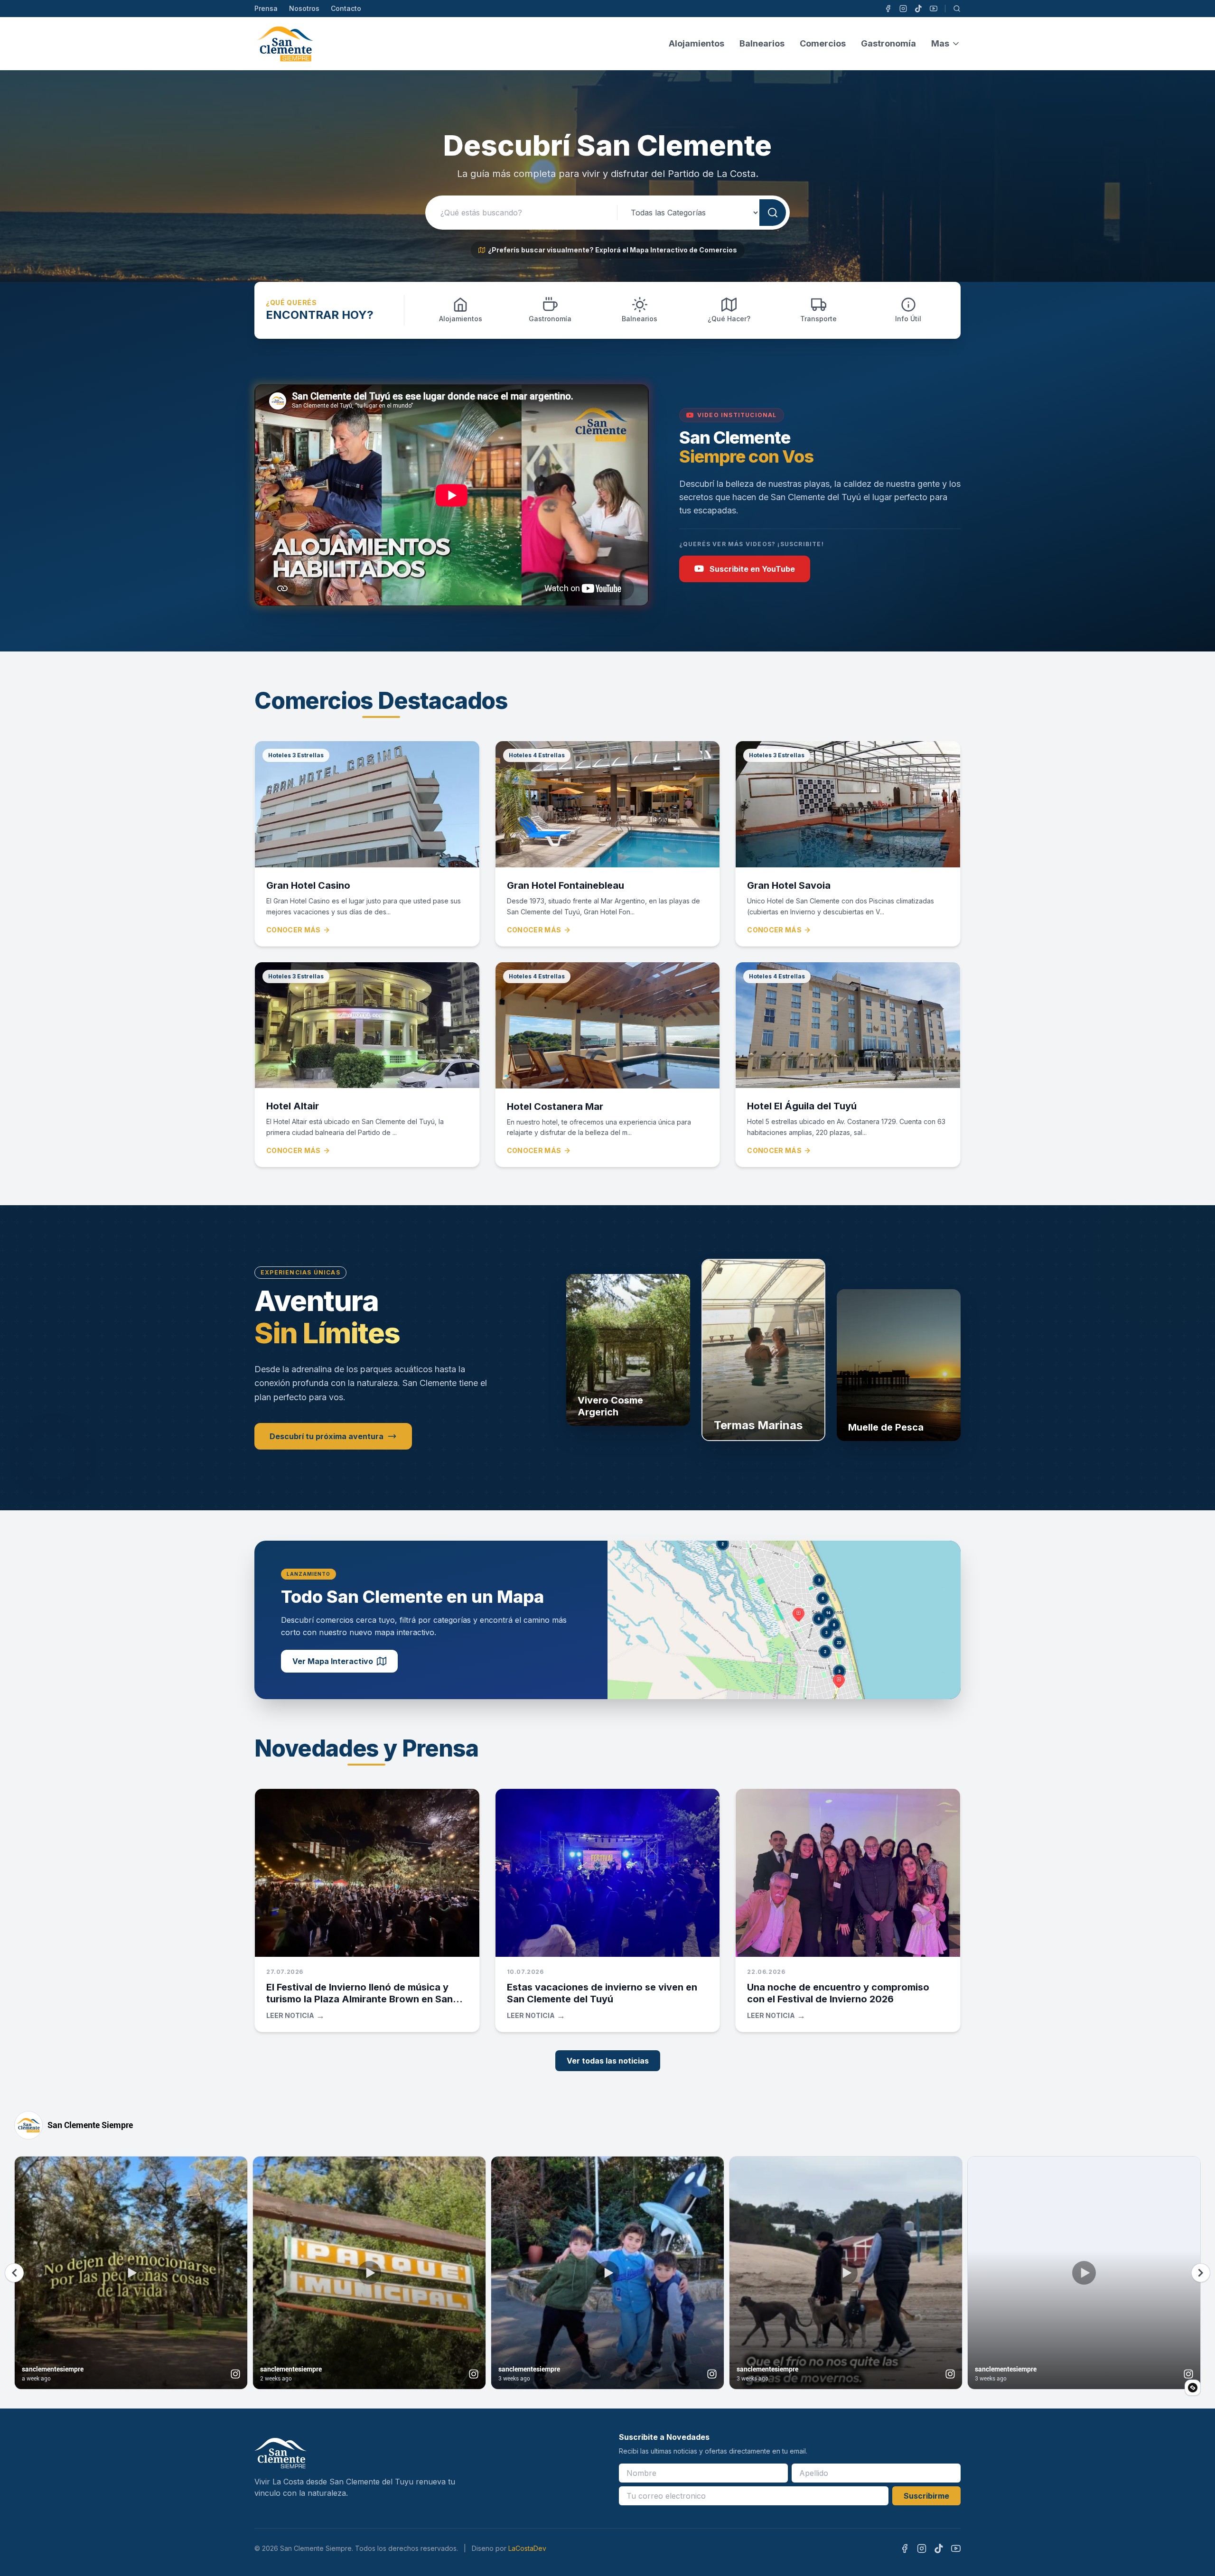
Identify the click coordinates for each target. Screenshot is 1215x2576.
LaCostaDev (527, 2548)
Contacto (346, 8)
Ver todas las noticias (608, 2061)
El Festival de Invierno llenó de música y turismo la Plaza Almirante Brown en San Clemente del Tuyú (360, 1999)
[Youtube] (934, 9)
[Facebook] (888, 9)
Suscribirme (926, 2496)
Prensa (266, 8)
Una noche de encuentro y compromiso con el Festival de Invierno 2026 (838, 1993)
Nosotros (304, 8)
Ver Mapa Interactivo (333, 1661)
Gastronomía (888, 43)
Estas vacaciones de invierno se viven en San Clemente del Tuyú (602, 1993)
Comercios (823, 43)
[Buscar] (957, 9)
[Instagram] (903, 9)
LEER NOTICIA (295, 2016)
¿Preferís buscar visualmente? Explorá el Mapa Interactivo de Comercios (612, 250)
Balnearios (762, 43)
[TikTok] (918, 9)
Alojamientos (696, 43)
